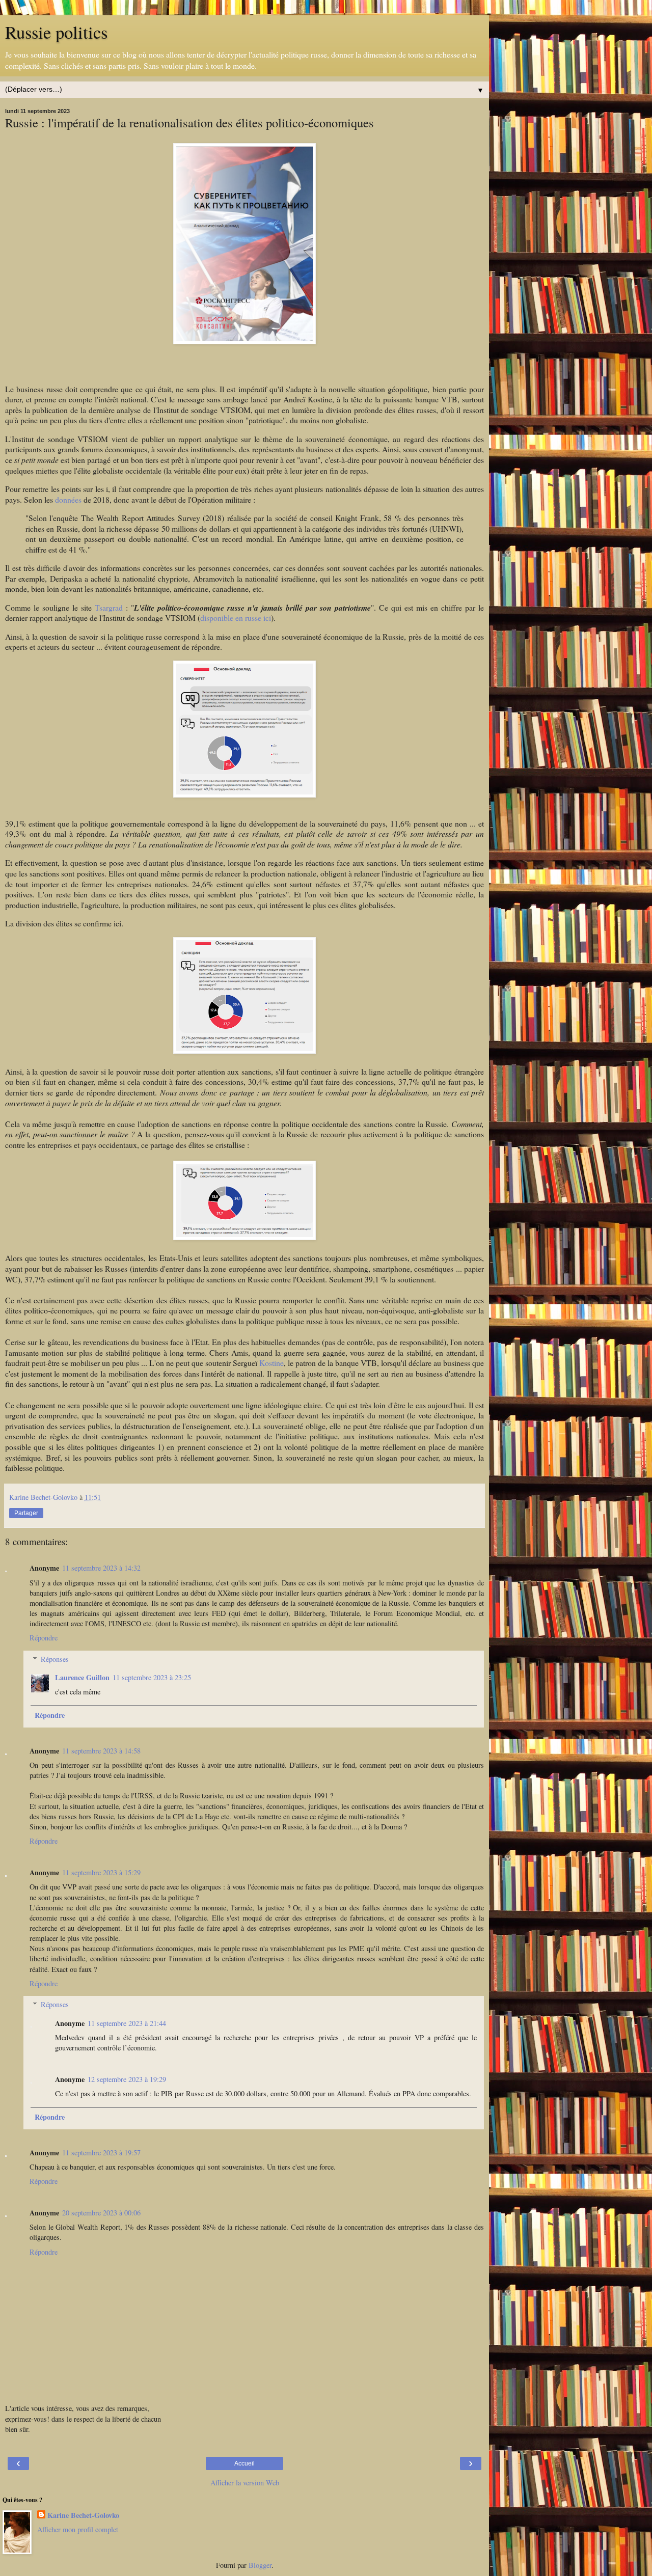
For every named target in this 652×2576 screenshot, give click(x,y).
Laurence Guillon (82, 1677)
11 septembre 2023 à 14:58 (101, 1751)
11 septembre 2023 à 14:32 (101, 1568)
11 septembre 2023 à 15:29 (101, 1872)
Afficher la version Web (245, 2483)
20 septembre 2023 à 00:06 (101, 2213)
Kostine (271, 1363)
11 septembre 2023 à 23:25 (152, 1677)
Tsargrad (109, 607)
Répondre (44, 1638)
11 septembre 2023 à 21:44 (127, 2023)
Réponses (55, 1659)
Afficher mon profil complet (78, 2529)
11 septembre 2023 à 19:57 (101, 2153)
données (68, 499)
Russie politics (56, 32)
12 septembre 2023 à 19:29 (127, 2079)
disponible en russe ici (236, 618)
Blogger (260, 2565)
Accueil (244, 2463)
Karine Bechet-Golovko (83, 2515)
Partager (26, 1513)
